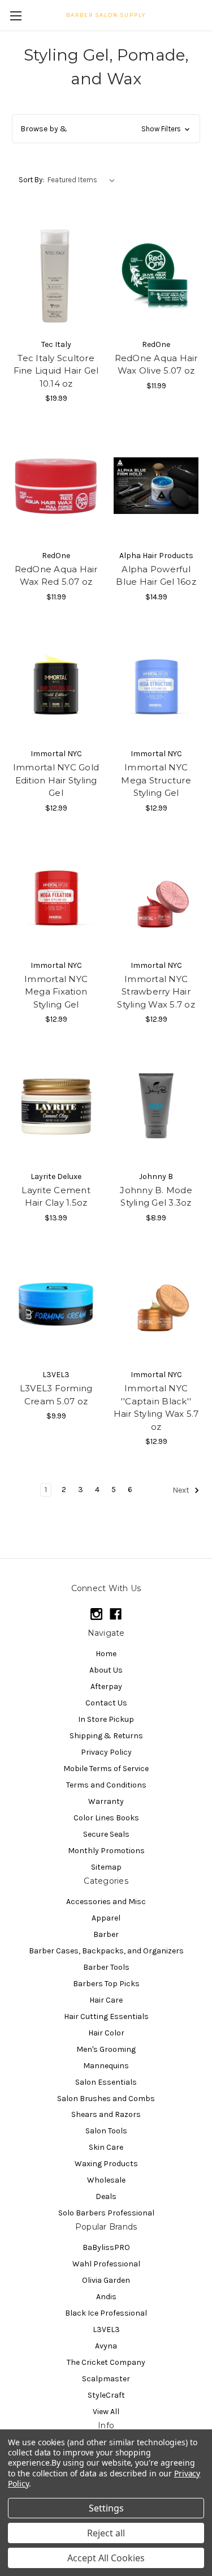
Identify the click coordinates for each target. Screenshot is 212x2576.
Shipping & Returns (106, 1736)
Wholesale (106, 2180)
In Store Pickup (106, 1719)
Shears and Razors (106, 2114)
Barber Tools (106, 1967)
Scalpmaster (106, 2379)
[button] (106, 129)
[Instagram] (96, 1614)
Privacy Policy (106, 1752)
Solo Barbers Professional (106, 2213)
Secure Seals (106, 1834)
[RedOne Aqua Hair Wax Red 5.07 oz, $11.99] (56, 486)
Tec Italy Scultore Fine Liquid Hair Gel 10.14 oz (56, 371)
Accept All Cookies (106, 2558)
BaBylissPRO (106, 2247)
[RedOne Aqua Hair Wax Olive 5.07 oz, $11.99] (156, 275)
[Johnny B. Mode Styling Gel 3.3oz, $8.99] (156, 1107)
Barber (106, 1934)
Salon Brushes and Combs (106, 2099)
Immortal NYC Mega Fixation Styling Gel (56, 992)
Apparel (106, 1918)
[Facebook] (116, 1614)
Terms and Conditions (106, 1785)
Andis (106, 2297)
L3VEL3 (106, 2329)
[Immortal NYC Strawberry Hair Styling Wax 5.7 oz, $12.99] (156, 895)
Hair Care (106, 2000)
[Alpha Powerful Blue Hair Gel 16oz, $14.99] (156, 486)
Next (182, 1491)
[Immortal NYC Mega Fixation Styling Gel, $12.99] (56, 895)
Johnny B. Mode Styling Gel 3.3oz (156, 1197)
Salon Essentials (106, 2082)
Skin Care (106, 2147)
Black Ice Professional (106, 2313)
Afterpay (106, 1686)
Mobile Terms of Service (106, 1769)
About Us (106, 1670)
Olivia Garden (106, 2280)
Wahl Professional (106, 2264)
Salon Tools (106, 2131)
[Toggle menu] (16, 16)
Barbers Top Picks (106, 1984)
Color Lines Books (106, 1818)
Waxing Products (106, 2164)
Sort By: (31, 180)
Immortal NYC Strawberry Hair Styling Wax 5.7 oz (156, 992)
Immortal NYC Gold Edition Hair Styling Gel (56, 780)
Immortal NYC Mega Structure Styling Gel (156, 780)
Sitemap (106, 1867)
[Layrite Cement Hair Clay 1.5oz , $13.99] (56, 1107)
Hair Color (106, 2033)
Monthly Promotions (106, 1851)
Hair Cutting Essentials (106, 2016)
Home (106, 1654)
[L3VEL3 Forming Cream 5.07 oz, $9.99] (56, 1305)
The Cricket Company (106, 2362)
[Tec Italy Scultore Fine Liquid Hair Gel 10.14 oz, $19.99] (56, 275)
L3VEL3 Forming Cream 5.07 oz (56, 1395)
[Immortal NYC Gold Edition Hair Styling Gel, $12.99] (56, 684)
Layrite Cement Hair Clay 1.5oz (56, 1197)
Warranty (106, 1801)
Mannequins (106, 2066)
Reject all (106, 2533)
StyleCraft (106, 2395)
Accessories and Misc (106, 1902)
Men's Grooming (106, 2049)
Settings (106, 2508)
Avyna (106, 2346)
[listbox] (83, 180)
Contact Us (106, 1703)
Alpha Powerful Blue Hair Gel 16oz (156, 576)
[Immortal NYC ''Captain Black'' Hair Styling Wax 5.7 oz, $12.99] (156, 1305)
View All (106, 2412)
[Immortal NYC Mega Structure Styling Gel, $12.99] (156, 684)
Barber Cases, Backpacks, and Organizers (106, 1951)
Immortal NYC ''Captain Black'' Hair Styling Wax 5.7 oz (156, 1407)
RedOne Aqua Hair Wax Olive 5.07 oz (156, 365)
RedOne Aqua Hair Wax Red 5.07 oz (56, 576)
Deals (106, 2196)
